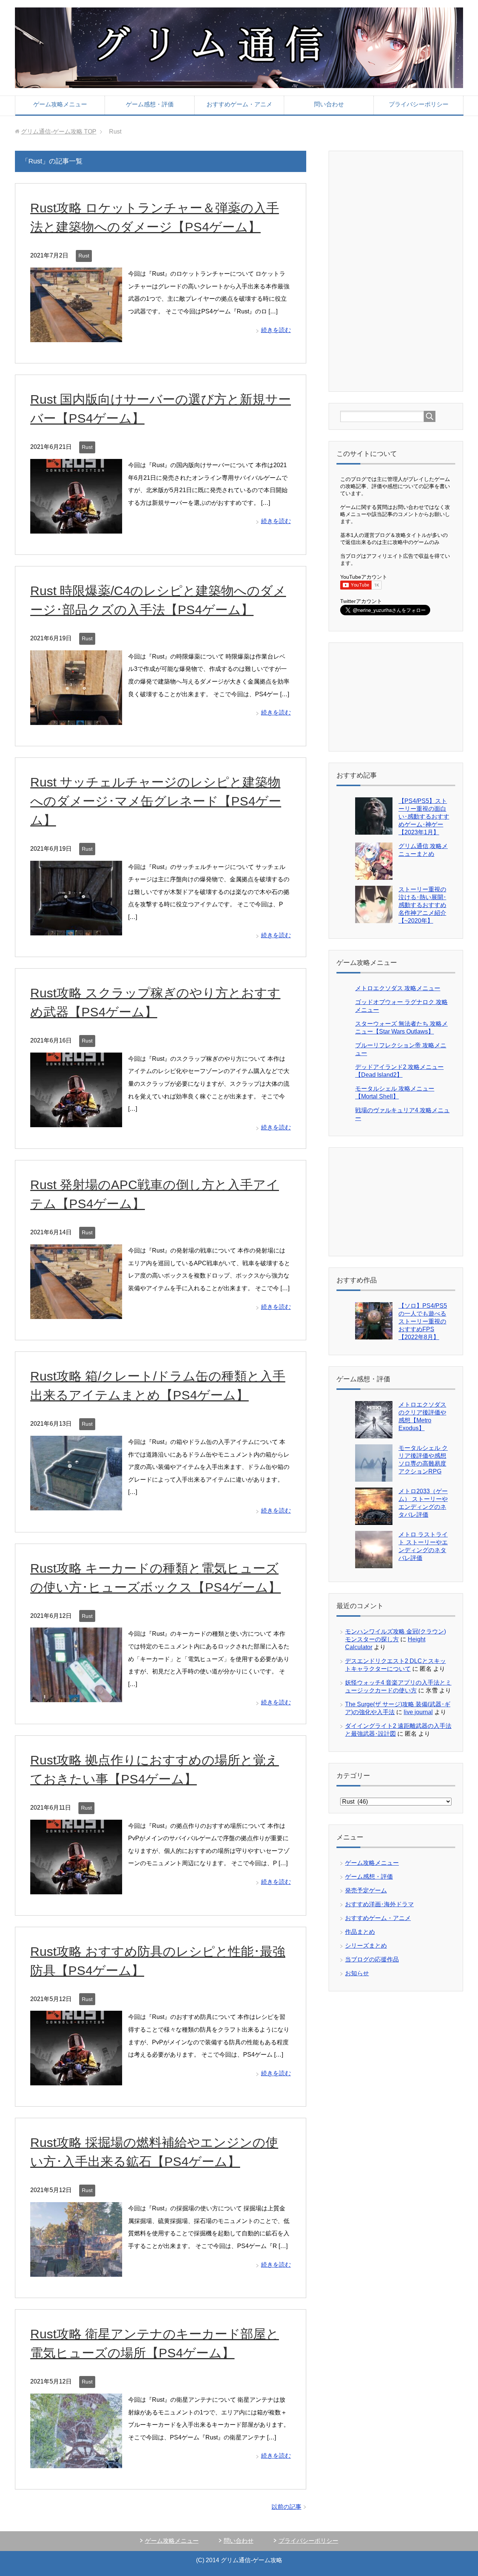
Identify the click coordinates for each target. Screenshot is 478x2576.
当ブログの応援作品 (372, 1959)
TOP (59, 132)
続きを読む (276, 330)
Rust (84, 256)
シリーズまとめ (366, 1946)
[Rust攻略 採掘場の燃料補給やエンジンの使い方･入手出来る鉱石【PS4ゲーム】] (76, 2271)
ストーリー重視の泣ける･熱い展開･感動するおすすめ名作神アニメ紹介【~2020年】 (422, 905)
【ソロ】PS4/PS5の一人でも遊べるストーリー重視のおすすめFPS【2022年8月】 (423, 1321)
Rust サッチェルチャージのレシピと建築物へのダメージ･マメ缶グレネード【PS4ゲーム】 (156, 801)
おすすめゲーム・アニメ (239, 104)
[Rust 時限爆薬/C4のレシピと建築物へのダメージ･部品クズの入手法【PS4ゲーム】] (76, 718)
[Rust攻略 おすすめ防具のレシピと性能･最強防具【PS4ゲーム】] (76, 2079)
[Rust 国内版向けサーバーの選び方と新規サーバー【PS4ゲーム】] (76, 527)
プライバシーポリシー (419, 104)
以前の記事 (286, 2507)
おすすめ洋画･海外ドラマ (379, 1904)
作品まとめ (360, 1932)
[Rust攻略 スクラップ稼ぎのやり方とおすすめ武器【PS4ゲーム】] (76, 1121)
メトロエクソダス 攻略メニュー (398, 988)
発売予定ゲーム (366, 1890)
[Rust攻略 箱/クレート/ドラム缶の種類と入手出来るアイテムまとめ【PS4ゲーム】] (76, 1504)
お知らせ (357, 1973)
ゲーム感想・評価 (150, 104)
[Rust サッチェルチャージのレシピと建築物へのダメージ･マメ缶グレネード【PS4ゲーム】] (76, 929)
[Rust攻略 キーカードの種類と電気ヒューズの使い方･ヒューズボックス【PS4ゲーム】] (76, 1696)
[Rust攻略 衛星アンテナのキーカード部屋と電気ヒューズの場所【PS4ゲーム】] (76, 2462)
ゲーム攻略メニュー (60, 104)
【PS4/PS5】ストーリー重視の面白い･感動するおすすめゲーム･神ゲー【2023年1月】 (424, 817)
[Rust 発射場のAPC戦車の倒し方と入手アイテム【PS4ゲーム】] (76, 1313)
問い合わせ (329, 104)
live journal (418, 1712)
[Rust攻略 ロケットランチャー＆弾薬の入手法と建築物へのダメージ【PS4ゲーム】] (76, 336)
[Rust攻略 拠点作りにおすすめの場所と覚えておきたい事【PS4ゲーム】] (76, 1888)
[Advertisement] (396, 271)
